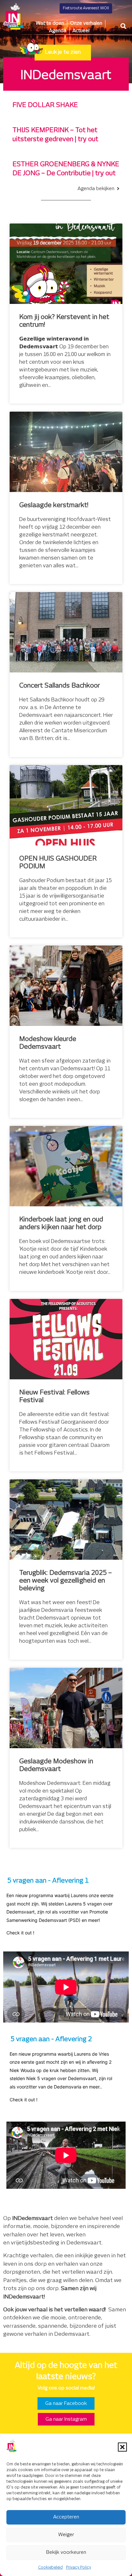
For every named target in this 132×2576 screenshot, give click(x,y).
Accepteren (66, 2517)
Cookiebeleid (50, 2567)
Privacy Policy (78, 2567)
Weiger (66, 2535)
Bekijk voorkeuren (66, 2552)
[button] (122, 2447)
